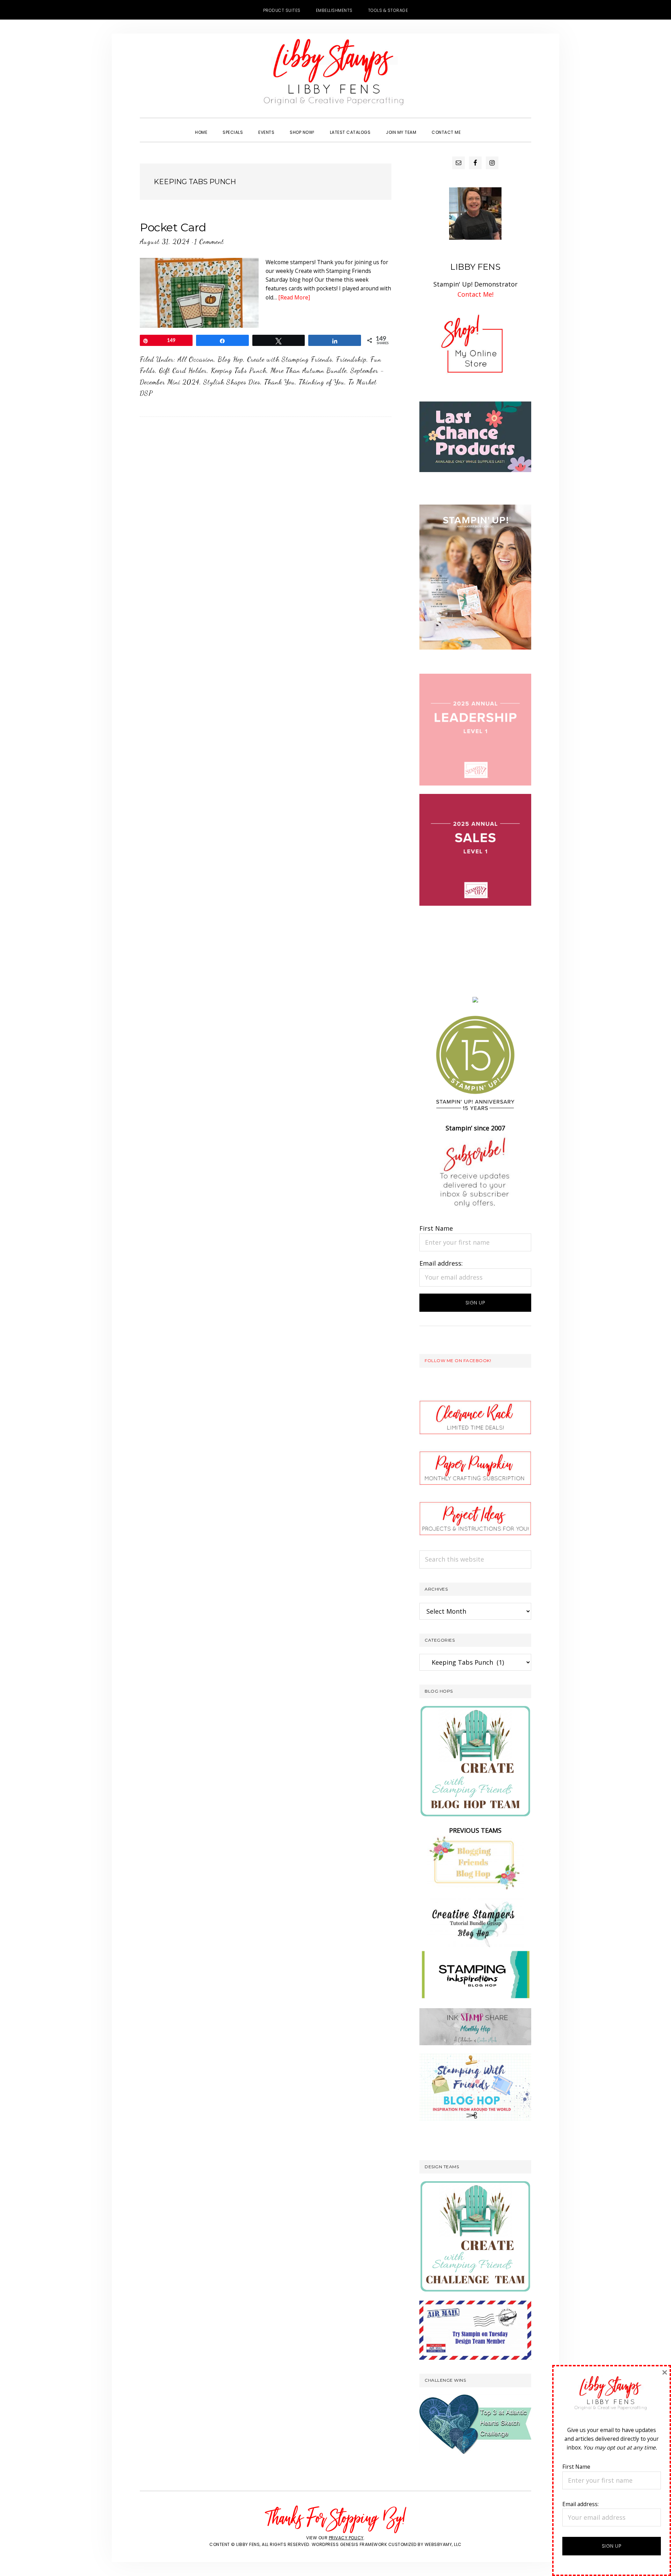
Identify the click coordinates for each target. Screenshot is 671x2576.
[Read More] (294, 297)
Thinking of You (322, 382)
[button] (476, 126)
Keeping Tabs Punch (239, 370)
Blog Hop (230, 359)
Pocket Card (173, 227)
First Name (436, 1228)
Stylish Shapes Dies (232, 382)
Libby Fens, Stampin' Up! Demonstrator (335, 75)
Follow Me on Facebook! (458, 1361)
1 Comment (209, 241)
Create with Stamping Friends (290, 359)
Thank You (280, 382)
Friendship (351, 359)
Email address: (441, 1263)
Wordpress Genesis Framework (349, 2544)
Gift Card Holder (183, 370)
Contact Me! (475, 294)
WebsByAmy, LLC (443, 2544)
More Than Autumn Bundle (309, 370)
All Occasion (196, 359)
